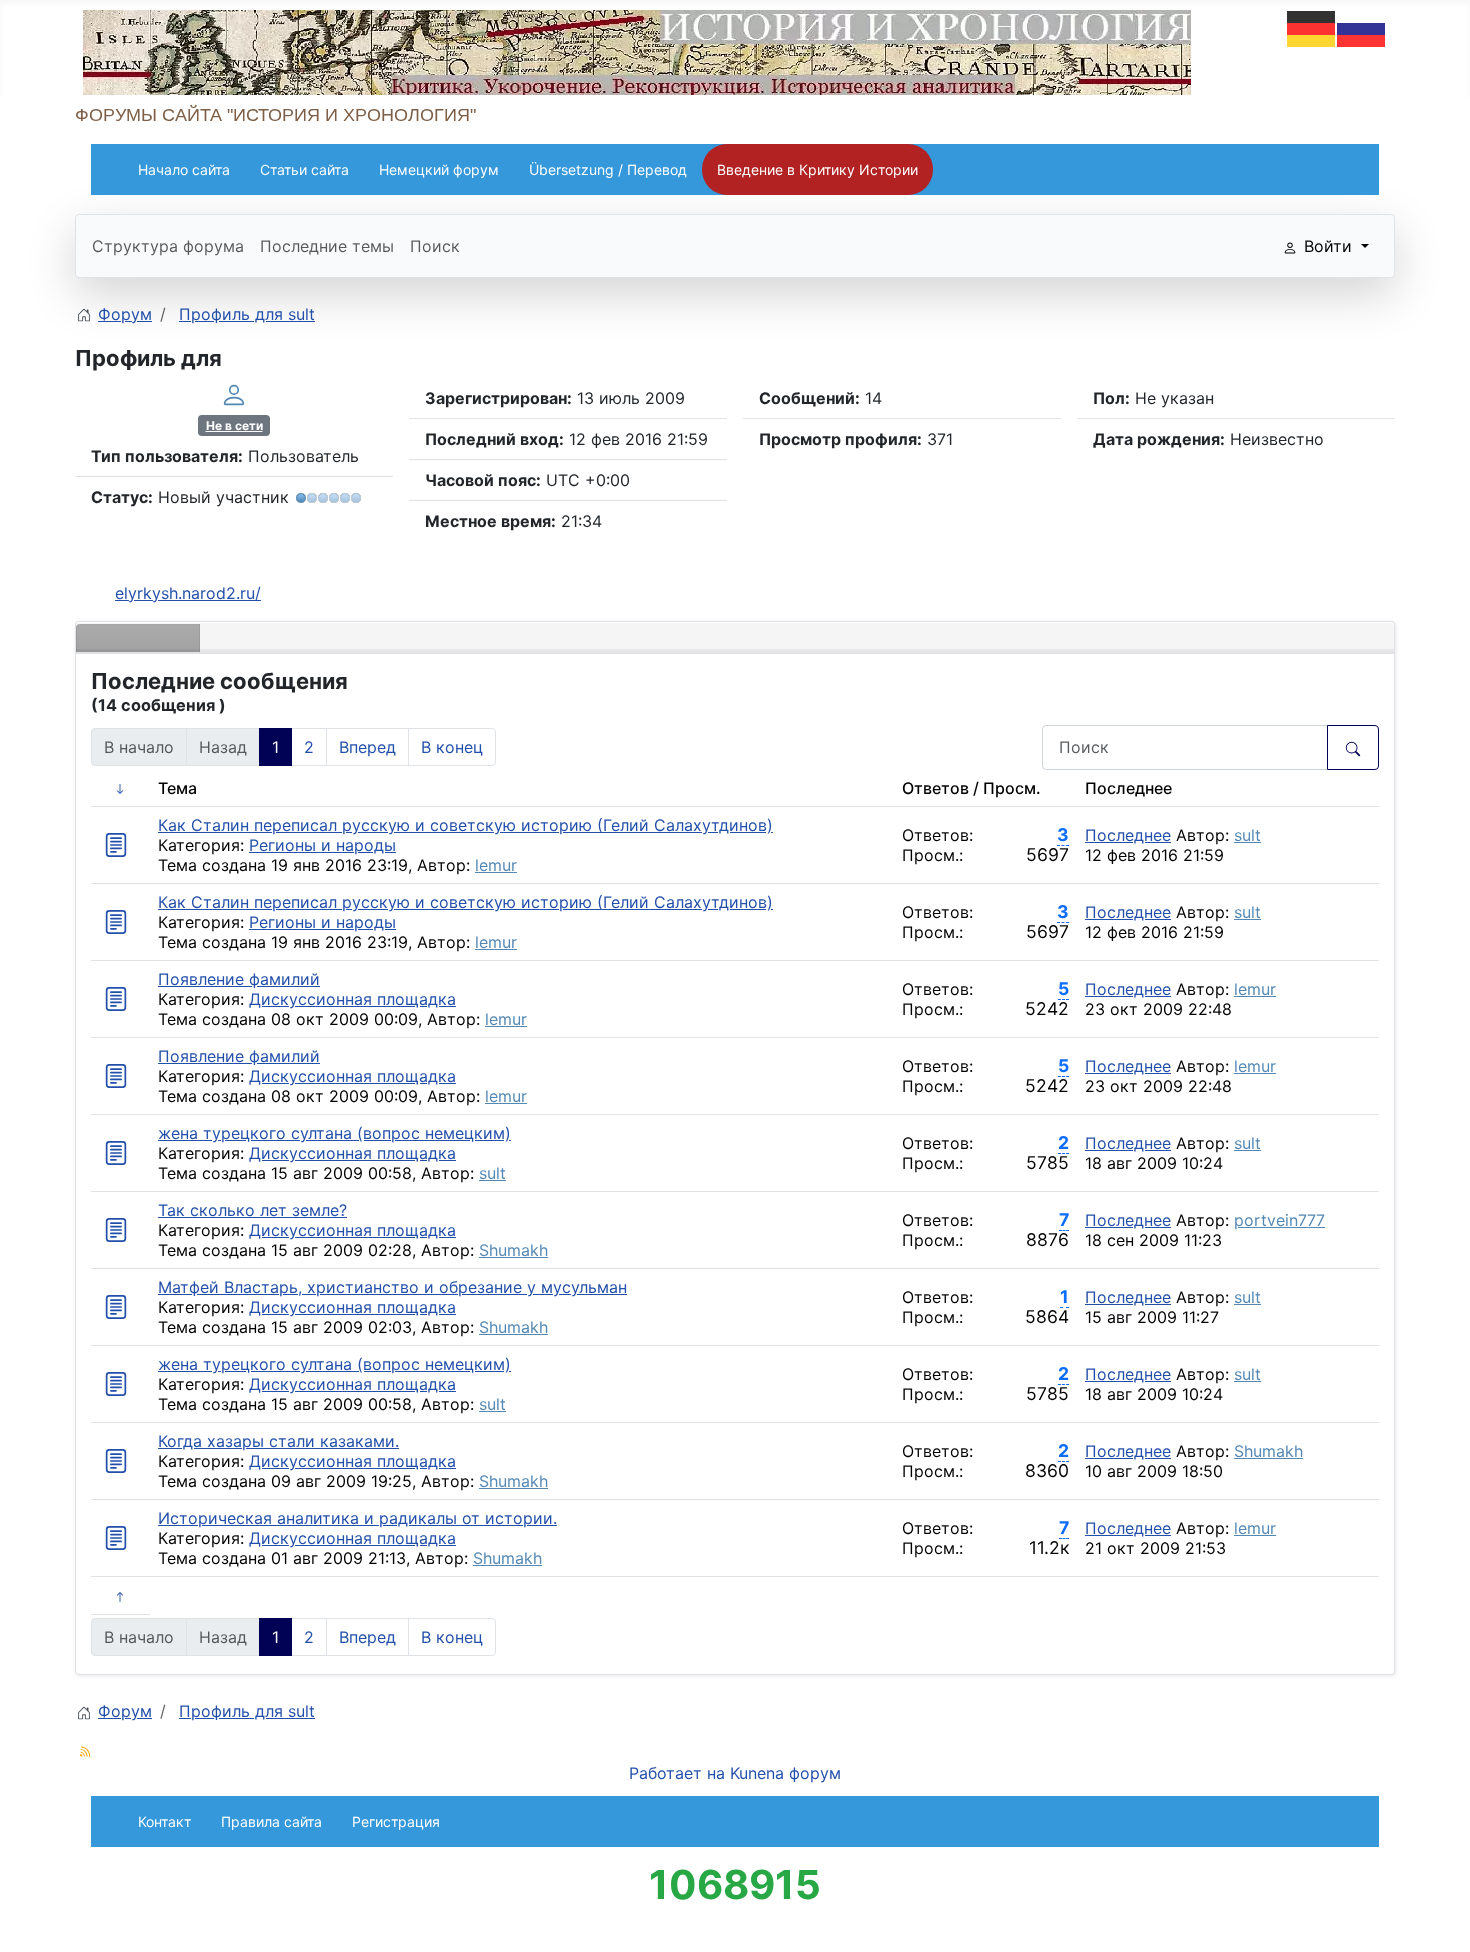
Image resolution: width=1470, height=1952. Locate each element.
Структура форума (168, 246)
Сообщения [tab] (138, 638)
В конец (452, 747)
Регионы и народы (322, 845)
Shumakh (513, 1250)
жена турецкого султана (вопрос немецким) (334, 1133)
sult (1247, 835)
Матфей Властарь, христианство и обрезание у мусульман (392, 1287)
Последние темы (327, 246)
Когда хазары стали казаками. (278, 1441)
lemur (496, 865)
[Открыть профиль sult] (234, 393)
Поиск (435, 246)
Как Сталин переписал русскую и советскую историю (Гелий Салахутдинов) (465, 825)
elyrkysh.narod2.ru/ (188, 593)
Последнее (1128, 835)
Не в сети (234, 425)
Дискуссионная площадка (352, 999)
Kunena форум (785, 1773)
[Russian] (1362, 27)
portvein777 (1279, 1220)
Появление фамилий (239, 979)
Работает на (677, 1773)
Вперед (367, 747)
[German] (1312, 27)
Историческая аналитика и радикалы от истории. (357, 1518)
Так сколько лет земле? (252, 1210)
